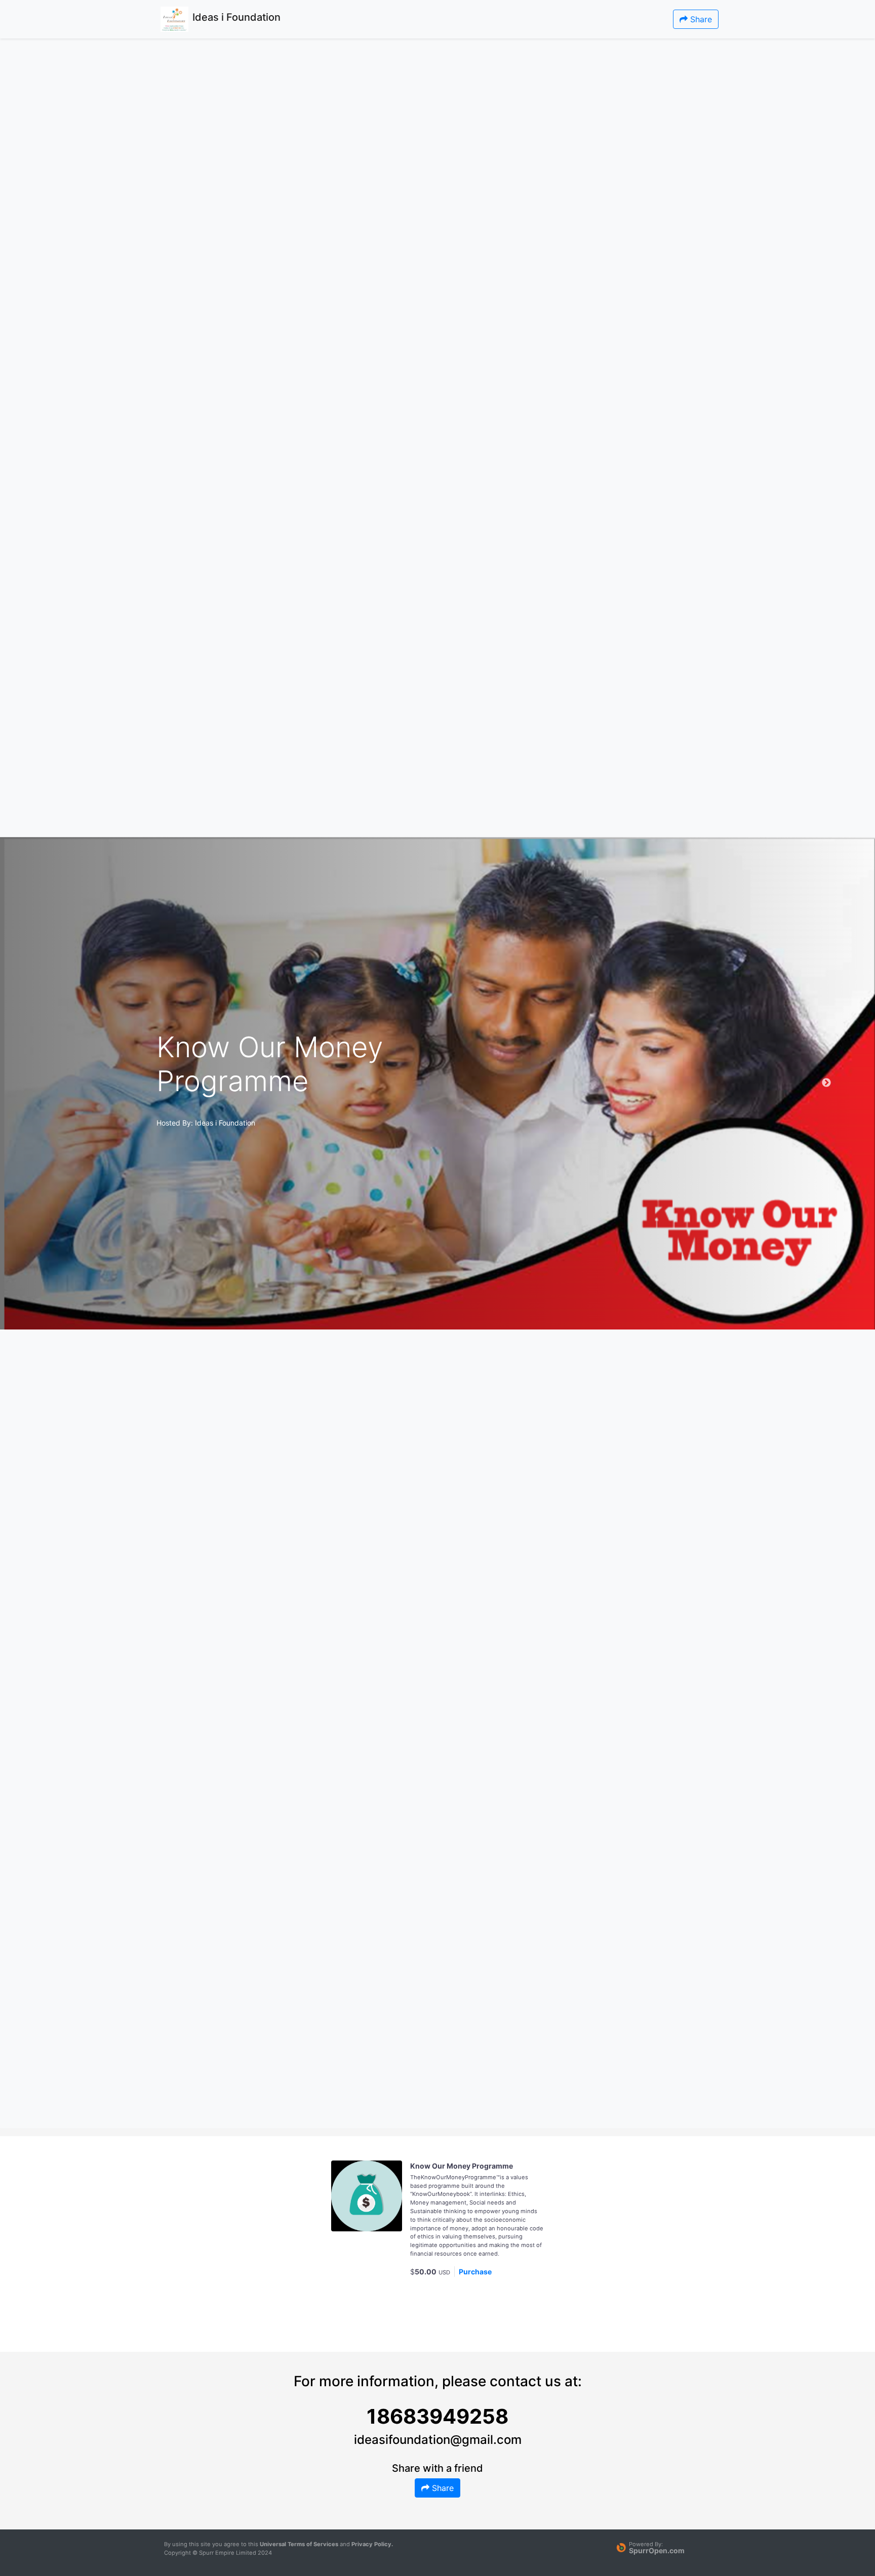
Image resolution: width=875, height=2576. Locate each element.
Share (700, 19)
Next (826, 1083)
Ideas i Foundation (225, 1123)
